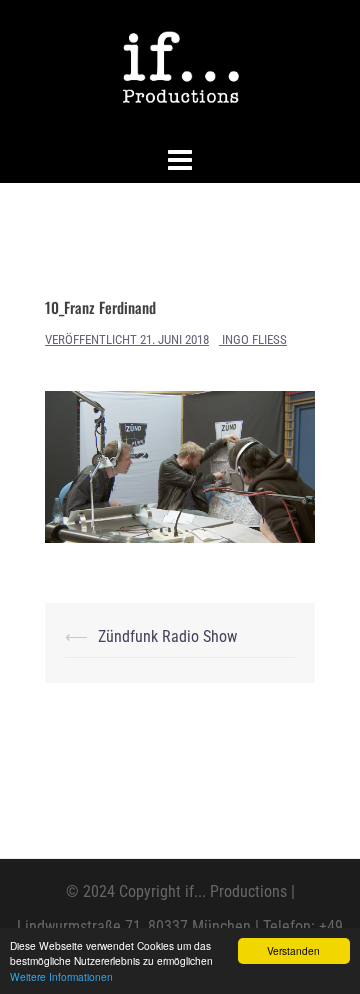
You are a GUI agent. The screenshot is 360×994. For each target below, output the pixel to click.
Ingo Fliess (254, 339)
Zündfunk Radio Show (167, 636)
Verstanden (293, 950)
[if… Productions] (180, 68)
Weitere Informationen (61, 976)
